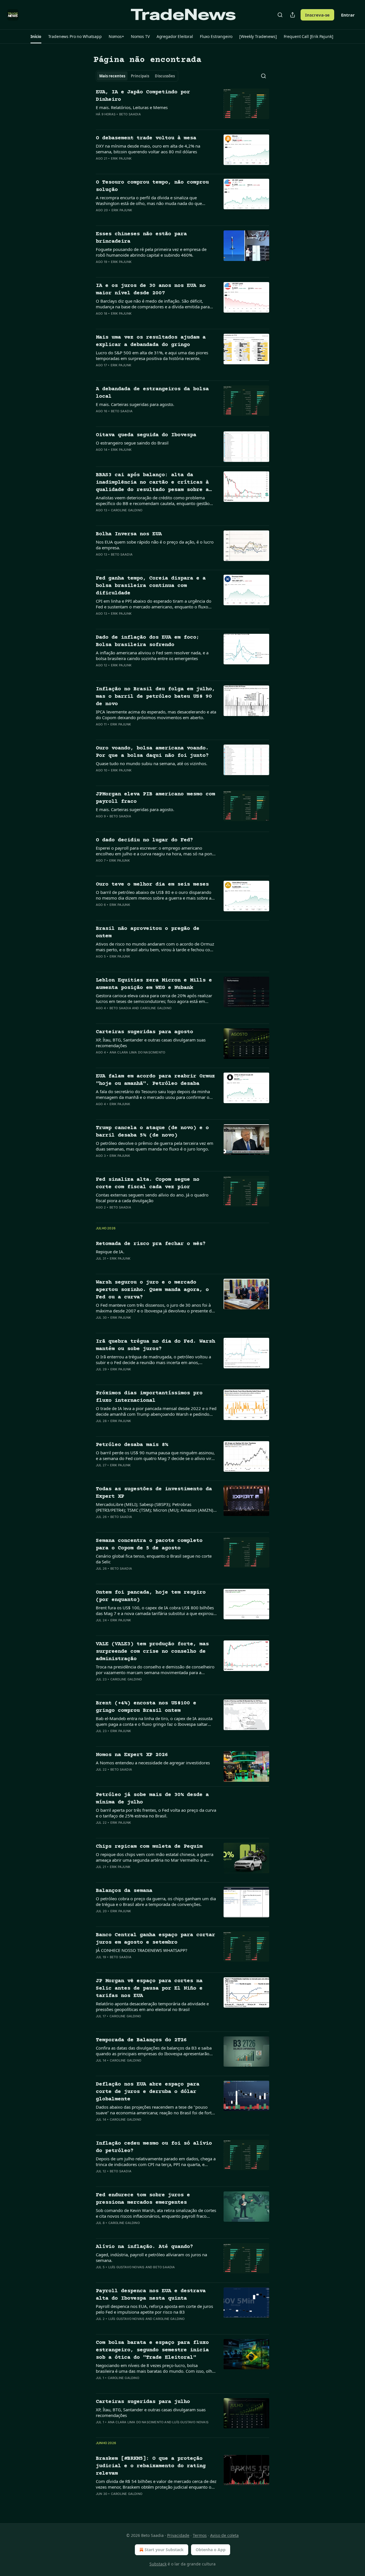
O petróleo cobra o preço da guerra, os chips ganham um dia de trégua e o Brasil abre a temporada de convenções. (156, 1901)
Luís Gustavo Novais (126, 2267)
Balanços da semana (124, 1891)
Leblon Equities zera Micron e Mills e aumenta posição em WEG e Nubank (154, 984)
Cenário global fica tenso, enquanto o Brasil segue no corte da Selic (154, 1559)
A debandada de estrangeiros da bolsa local (152, 393)
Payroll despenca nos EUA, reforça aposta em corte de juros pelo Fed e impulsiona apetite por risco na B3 (154, 2309)
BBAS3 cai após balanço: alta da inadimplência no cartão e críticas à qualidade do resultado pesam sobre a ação (152, 483)
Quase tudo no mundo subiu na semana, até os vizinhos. (152, 763)
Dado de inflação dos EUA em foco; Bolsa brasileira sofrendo (148, 641)
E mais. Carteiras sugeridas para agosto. (135, 404)
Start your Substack (164, 2550)
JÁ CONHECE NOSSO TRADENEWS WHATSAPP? (142, 1950)
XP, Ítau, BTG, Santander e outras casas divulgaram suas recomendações (151, 1043)
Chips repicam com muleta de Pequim (149, 1846)
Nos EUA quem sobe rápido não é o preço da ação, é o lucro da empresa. (155, 545)
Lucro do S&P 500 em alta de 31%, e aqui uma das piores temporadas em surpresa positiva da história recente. (152, 355)
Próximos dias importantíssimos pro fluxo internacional (149, 1397)
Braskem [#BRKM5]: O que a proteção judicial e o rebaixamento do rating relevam (151, 2466)
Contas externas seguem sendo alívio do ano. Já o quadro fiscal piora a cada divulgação (152, 1198)
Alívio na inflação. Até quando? (144, 2247)
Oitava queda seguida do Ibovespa (146, 435)
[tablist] (137, 76)
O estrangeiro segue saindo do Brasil (132, 443)
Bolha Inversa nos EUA (129, 534)
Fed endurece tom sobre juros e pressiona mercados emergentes (143, 2199)
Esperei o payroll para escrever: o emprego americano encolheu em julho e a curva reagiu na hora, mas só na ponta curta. (156, 851)
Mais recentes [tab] (112, 76)
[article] (182, 107)
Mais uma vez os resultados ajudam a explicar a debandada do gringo (151, 341)
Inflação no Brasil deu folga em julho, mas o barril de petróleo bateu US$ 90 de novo (155, 696)
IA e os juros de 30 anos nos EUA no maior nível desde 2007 (151, 289)
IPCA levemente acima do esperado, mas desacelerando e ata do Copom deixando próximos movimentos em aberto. (156, 715)
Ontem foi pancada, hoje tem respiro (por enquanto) (151, 1596)
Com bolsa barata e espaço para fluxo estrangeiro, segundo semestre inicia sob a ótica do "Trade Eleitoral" (152, 2350)
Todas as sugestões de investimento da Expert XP (154, 1493)
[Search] (280, 15)
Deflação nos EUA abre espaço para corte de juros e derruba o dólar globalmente (148, 2092)
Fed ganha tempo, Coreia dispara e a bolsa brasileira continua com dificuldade (151, 586)
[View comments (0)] (137, 122)
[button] (36, 37)
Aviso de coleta (224, 2535)
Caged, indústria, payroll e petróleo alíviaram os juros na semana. (151, 2257)
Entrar (348, 15)
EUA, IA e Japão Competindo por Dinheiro (143, 96)
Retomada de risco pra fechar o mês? (151, 1244)
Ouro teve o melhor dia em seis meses (152, 884)
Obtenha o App (211, 2550)
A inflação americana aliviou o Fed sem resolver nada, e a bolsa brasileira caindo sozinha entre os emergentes (152, 655)
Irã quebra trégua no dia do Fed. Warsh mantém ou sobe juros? (155, 1345)
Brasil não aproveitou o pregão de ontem (148, 932)
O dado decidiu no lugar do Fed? (144, 840)
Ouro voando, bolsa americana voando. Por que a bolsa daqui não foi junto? (152, 752)
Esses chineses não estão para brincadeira (141, 238)
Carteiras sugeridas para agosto (144, 1032)
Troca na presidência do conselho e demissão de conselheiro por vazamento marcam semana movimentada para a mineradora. (155, 1670)
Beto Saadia (130, 114)
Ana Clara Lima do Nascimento (137, 1052)
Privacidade (178, 2535)
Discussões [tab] (165, 76)
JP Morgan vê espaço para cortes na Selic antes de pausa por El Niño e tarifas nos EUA (149, 1988)
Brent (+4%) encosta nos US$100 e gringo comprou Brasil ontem (146, 1707)
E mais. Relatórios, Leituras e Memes (132, 107)
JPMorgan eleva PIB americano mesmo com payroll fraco (155, 798)
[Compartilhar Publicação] (293, 15)
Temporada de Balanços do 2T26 (141, 2040)
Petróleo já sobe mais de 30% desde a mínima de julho (152, 1798)
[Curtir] (100, 122)
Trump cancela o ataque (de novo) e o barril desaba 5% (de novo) (152, 1132)
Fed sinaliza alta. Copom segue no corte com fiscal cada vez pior (148, 1183)
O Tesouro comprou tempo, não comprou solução (152, 186)
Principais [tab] (140, 76)
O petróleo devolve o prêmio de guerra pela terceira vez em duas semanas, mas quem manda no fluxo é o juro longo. (155, 1146)
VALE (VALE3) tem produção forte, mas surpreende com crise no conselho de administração (152, 1651)
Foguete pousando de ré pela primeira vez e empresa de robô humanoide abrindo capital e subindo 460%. (151, 252)
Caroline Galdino (127, 510)
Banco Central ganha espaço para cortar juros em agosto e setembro (155, 1939)
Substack (158, 2564)
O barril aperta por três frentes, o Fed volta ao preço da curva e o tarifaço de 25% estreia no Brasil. (156, 1813)
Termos (200, 2535)
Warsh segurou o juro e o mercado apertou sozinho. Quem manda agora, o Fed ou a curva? (152, 1290)
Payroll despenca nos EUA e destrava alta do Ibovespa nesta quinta (151, 2295)
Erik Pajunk (121, 158)
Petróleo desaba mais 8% (132, 1445)
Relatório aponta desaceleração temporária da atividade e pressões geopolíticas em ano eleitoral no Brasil (152, 2006)
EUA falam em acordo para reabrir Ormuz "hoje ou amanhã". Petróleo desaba (155, 1080)
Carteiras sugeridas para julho (143, 2402)
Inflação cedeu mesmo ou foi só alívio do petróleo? (154, 2147)
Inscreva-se (317, 15)
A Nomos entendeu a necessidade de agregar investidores (153, 1763)
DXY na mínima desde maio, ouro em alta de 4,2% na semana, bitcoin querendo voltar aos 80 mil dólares (148, 149)
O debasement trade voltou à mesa (146, 138)
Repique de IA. (110, 1252)
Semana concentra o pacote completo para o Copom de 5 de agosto (149, 1544)
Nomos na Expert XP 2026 (132, 1755)
